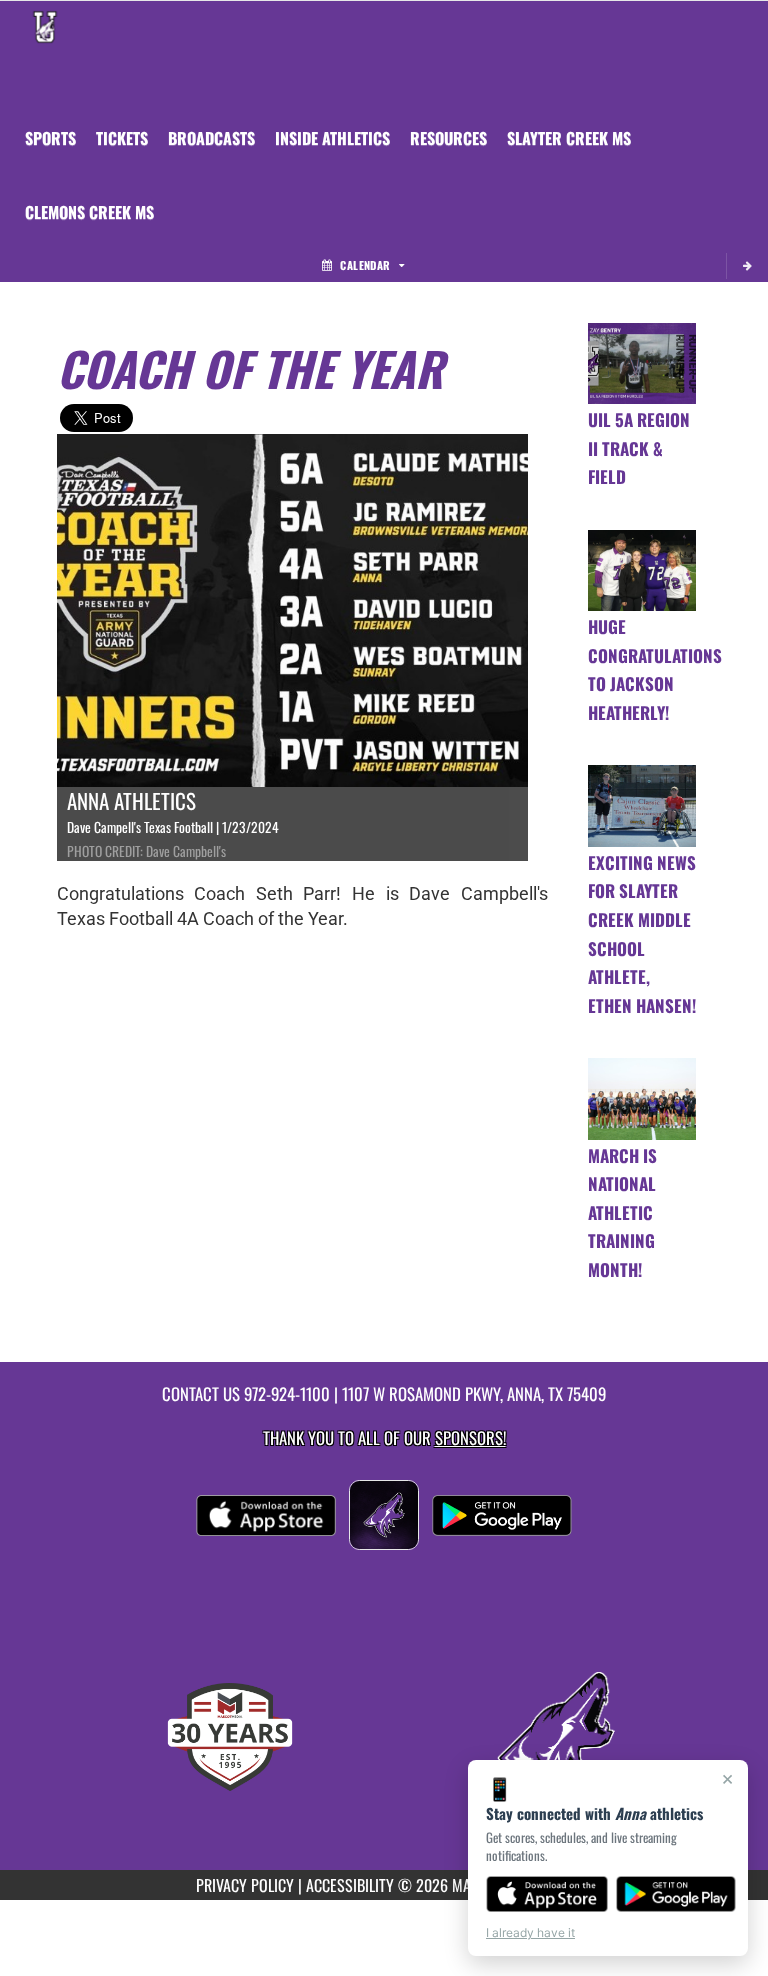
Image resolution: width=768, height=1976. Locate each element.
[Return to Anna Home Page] (45, 26)
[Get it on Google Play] (676, 1894)
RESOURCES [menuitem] (448, 138)
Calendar (365, 265)
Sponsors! (470, 1437)
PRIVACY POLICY (245, 1885)
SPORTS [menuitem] (50, 138)
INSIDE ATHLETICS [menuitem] (332, 138)
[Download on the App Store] (547, 1894)
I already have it (530, 1932)
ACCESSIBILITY (350, 1885)
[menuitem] (122, 138)
